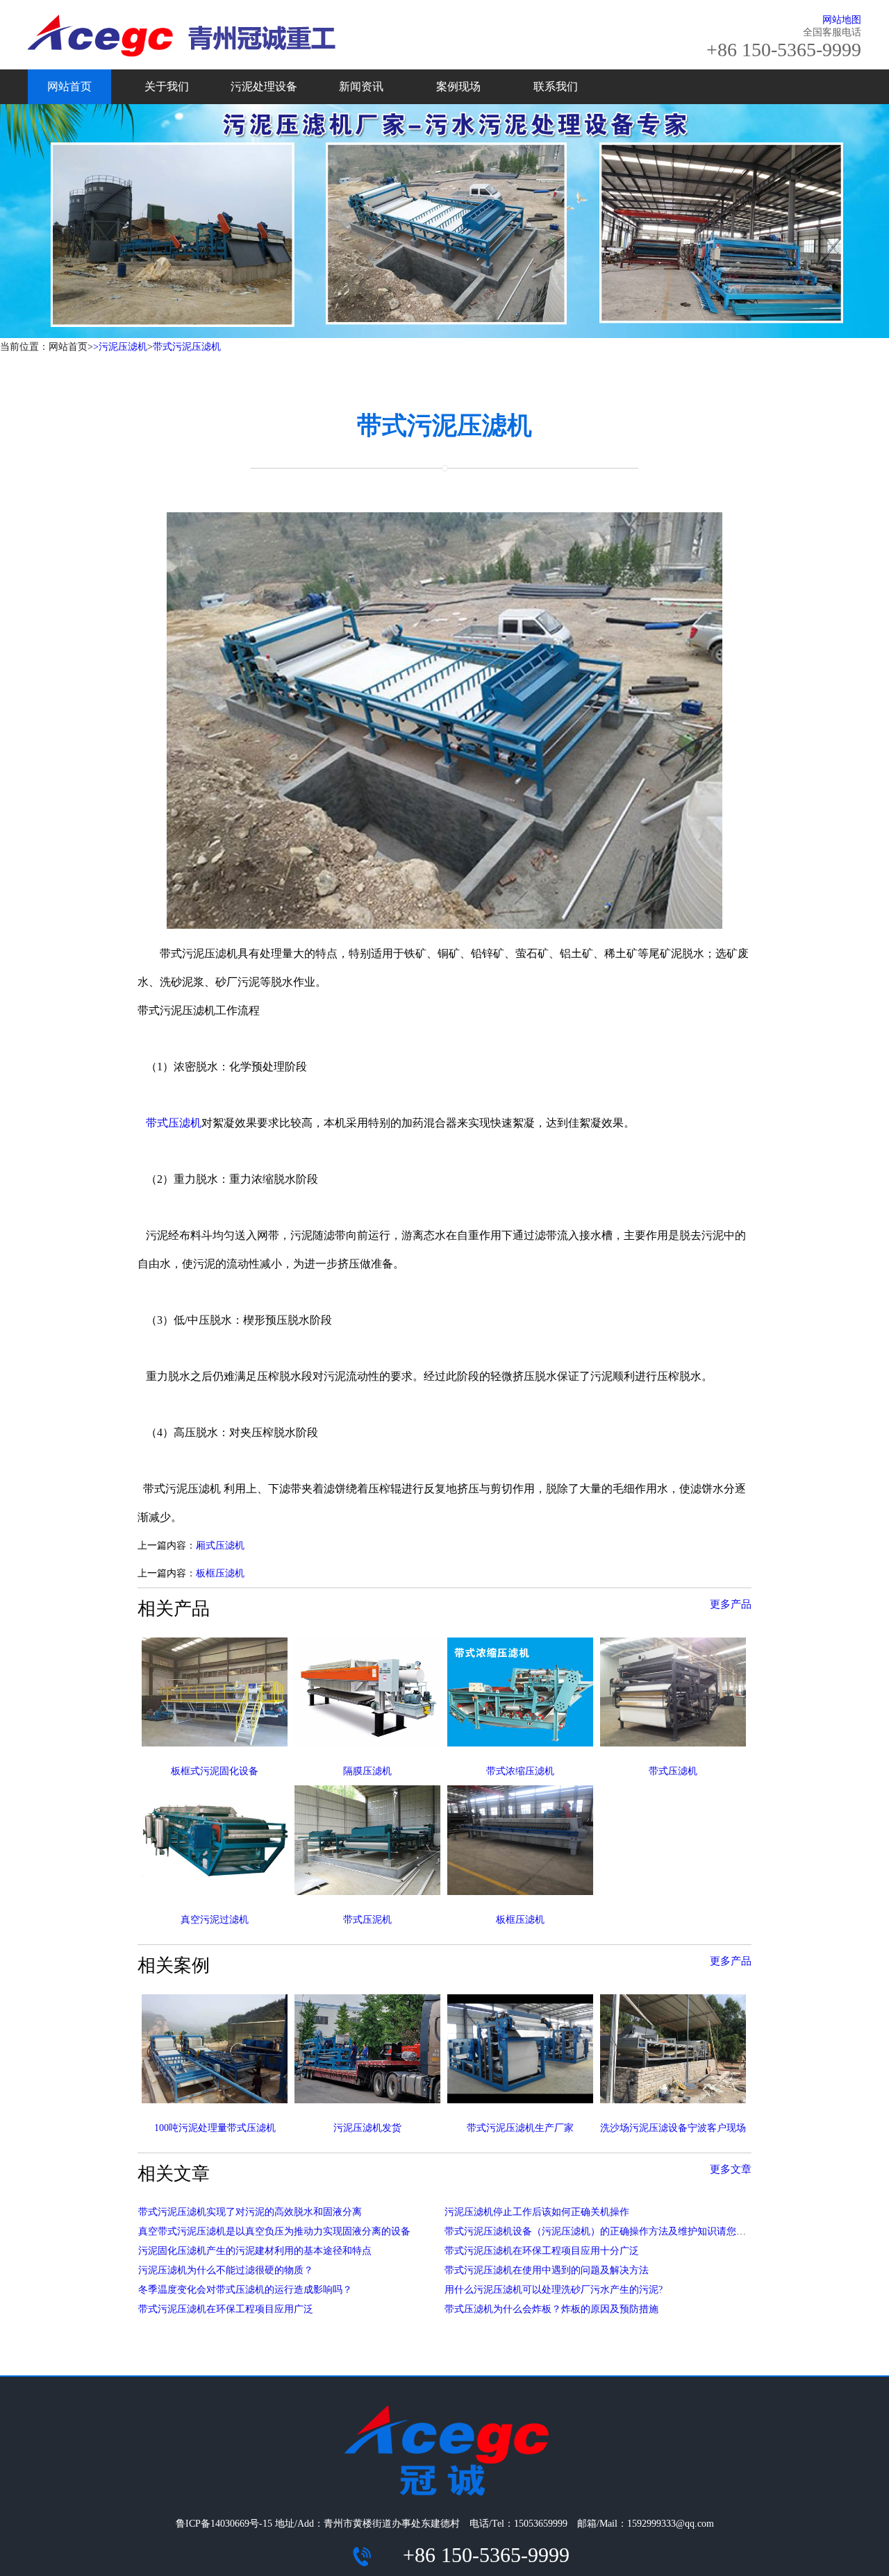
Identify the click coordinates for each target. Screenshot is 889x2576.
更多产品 (731, 1604)
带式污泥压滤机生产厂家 (520, 2128)
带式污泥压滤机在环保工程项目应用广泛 (226, 2309)
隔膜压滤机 (367, 1771)
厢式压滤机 (220, 1546)
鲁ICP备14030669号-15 (224, 2524)
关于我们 (167, 86)
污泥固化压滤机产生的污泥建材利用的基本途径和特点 (255, 2251)
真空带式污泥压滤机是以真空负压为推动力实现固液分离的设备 (274, 2231)
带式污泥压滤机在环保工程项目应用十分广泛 (542, 2251)
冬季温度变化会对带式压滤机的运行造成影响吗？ (245, 2290)
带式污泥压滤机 (187, 347)
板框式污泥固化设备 (215, 1771)
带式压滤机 (174, 1123)
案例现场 (458, 86)
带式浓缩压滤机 (520, 1771)
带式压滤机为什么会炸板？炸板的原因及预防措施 (551, 2309)
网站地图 (842, 20)
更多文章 (731, 2169)
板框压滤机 (220, 1573)
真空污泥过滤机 (215, 1920)
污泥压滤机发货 (367, 2128)
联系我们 (556, 86)
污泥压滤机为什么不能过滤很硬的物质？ (226, 2270)
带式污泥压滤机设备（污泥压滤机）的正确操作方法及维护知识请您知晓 (600, 2231)
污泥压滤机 (123, 347)
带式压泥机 (367, 1920)
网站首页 (69, 86)
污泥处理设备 (264, 86)
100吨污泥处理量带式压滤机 (215, 2128)
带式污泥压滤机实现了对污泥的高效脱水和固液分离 (250, 2212)
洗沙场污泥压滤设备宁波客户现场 (673, 2128)
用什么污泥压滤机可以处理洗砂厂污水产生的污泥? (554, 2290)
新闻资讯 (361, 86)
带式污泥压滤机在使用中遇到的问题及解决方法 (547, 2270)
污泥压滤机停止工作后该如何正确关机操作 (537, 2212)
